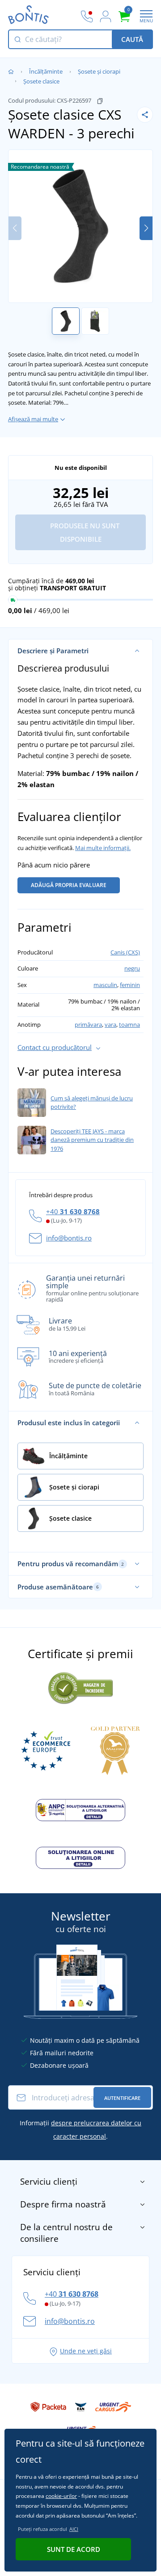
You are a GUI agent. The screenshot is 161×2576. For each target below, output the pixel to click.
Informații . (80, 2130)
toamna (129, 1025)
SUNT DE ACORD (74, 2549)
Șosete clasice (41, 81)
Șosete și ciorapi (99, 71)
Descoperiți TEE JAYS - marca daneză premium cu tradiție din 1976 (92, 1140)
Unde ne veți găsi (86, 2351)
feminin (130, 985)
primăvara (88, 1025)
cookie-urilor (61, 2496)
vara (110, 1025)
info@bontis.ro (69, 1238)
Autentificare (122, 2098)
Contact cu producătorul (55, 1047)
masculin (105, 985)
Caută (132, 39)
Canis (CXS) (125, 952)
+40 (73, 1211)
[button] (146, 228)
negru (132, 968)
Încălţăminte (46, 71)
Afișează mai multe (33, 419)
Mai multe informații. (103, 848)
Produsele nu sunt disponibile (84, 532)
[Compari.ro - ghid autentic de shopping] (80, 1687)
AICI (74, 2529)
